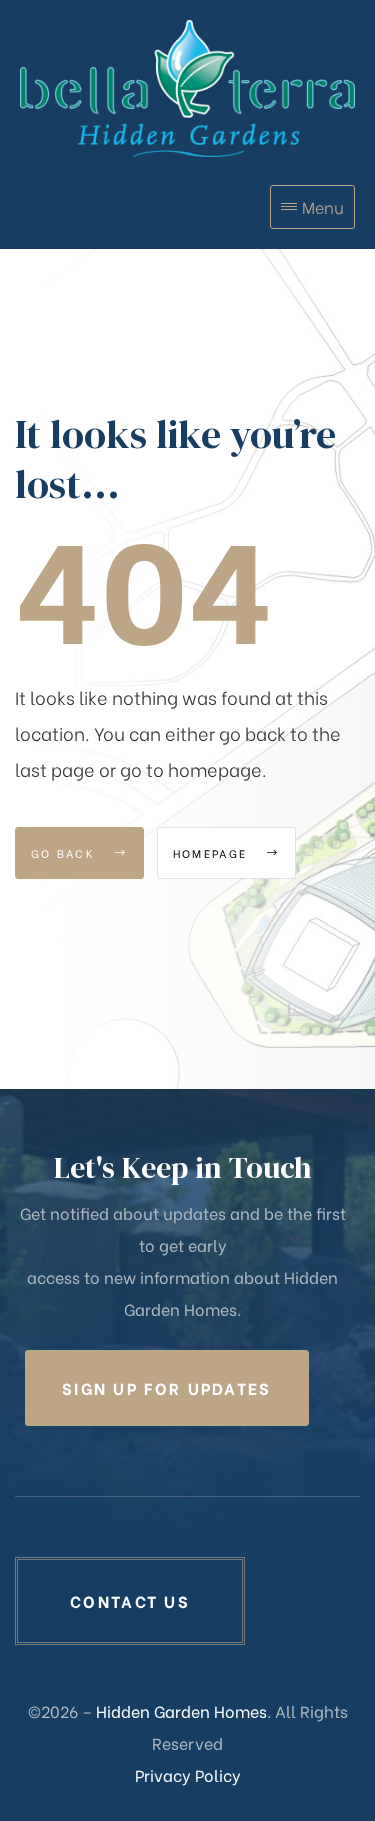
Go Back (65, 853)
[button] (167, 1388)
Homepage (213, 853)
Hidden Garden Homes (181, 1710)
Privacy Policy (188, 1774)
